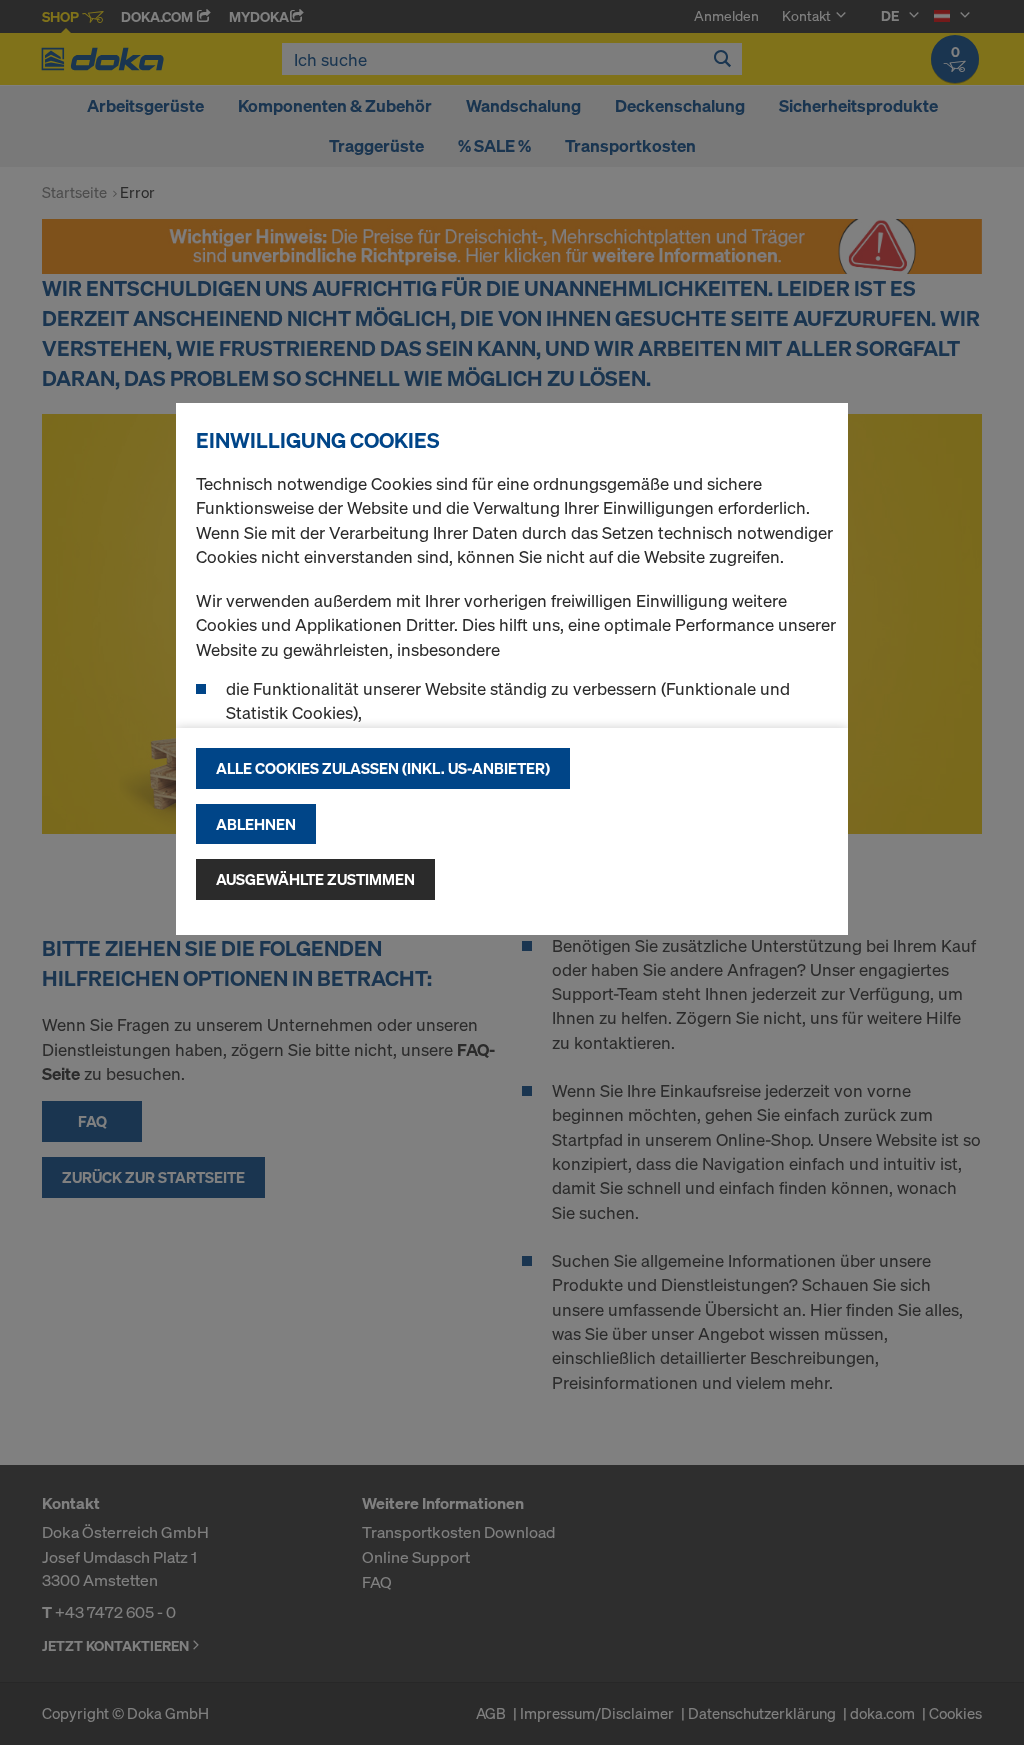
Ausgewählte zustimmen (315, 879)
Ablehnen (256, 824)
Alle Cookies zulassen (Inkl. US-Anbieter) (383, 768)
